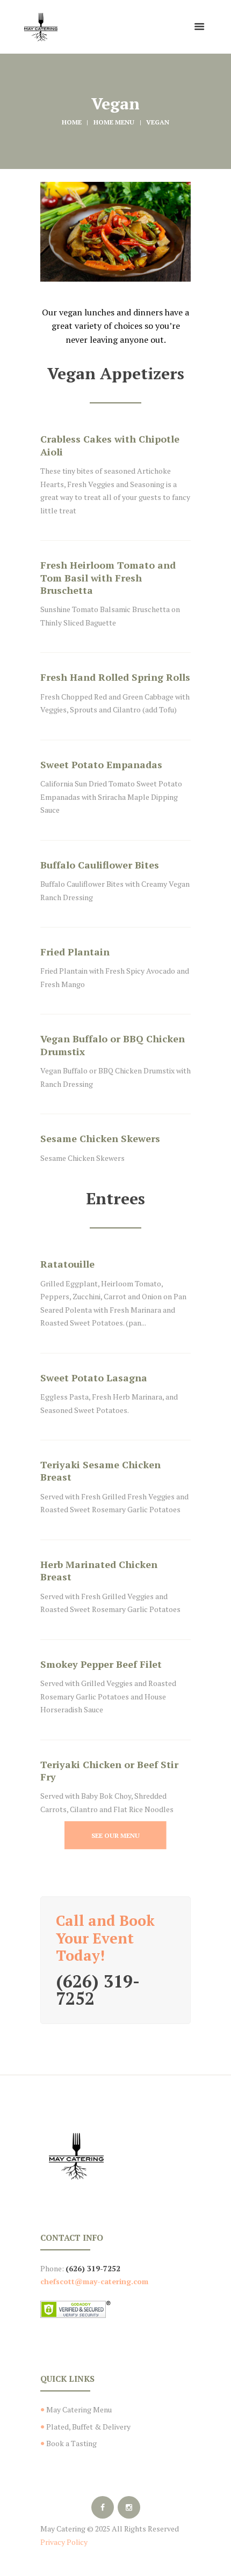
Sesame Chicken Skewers (100, 1138)
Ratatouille (67, 1264)
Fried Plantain (75, 952)
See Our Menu (115, 1835)
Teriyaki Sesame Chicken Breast (100, 1471)
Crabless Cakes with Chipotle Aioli (110, 445)
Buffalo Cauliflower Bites (100, 865)
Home (72, 122)
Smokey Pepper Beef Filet (101, 1664)
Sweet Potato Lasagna (94, 1378)
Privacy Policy (64, 2542)
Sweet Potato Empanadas (101, 764)
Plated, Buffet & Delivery (88, 2427)
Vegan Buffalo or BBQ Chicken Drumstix (113, 1045)
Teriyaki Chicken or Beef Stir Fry (109, 1771)
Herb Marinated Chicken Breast (99, 1570)
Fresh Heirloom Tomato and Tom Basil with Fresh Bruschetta (108, 577)
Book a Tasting (71, 2443)
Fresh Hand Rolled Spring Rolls (115, 677)
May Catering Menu (79, 2409)
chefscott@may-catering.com (94, 2281)
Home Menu (114, 122)
